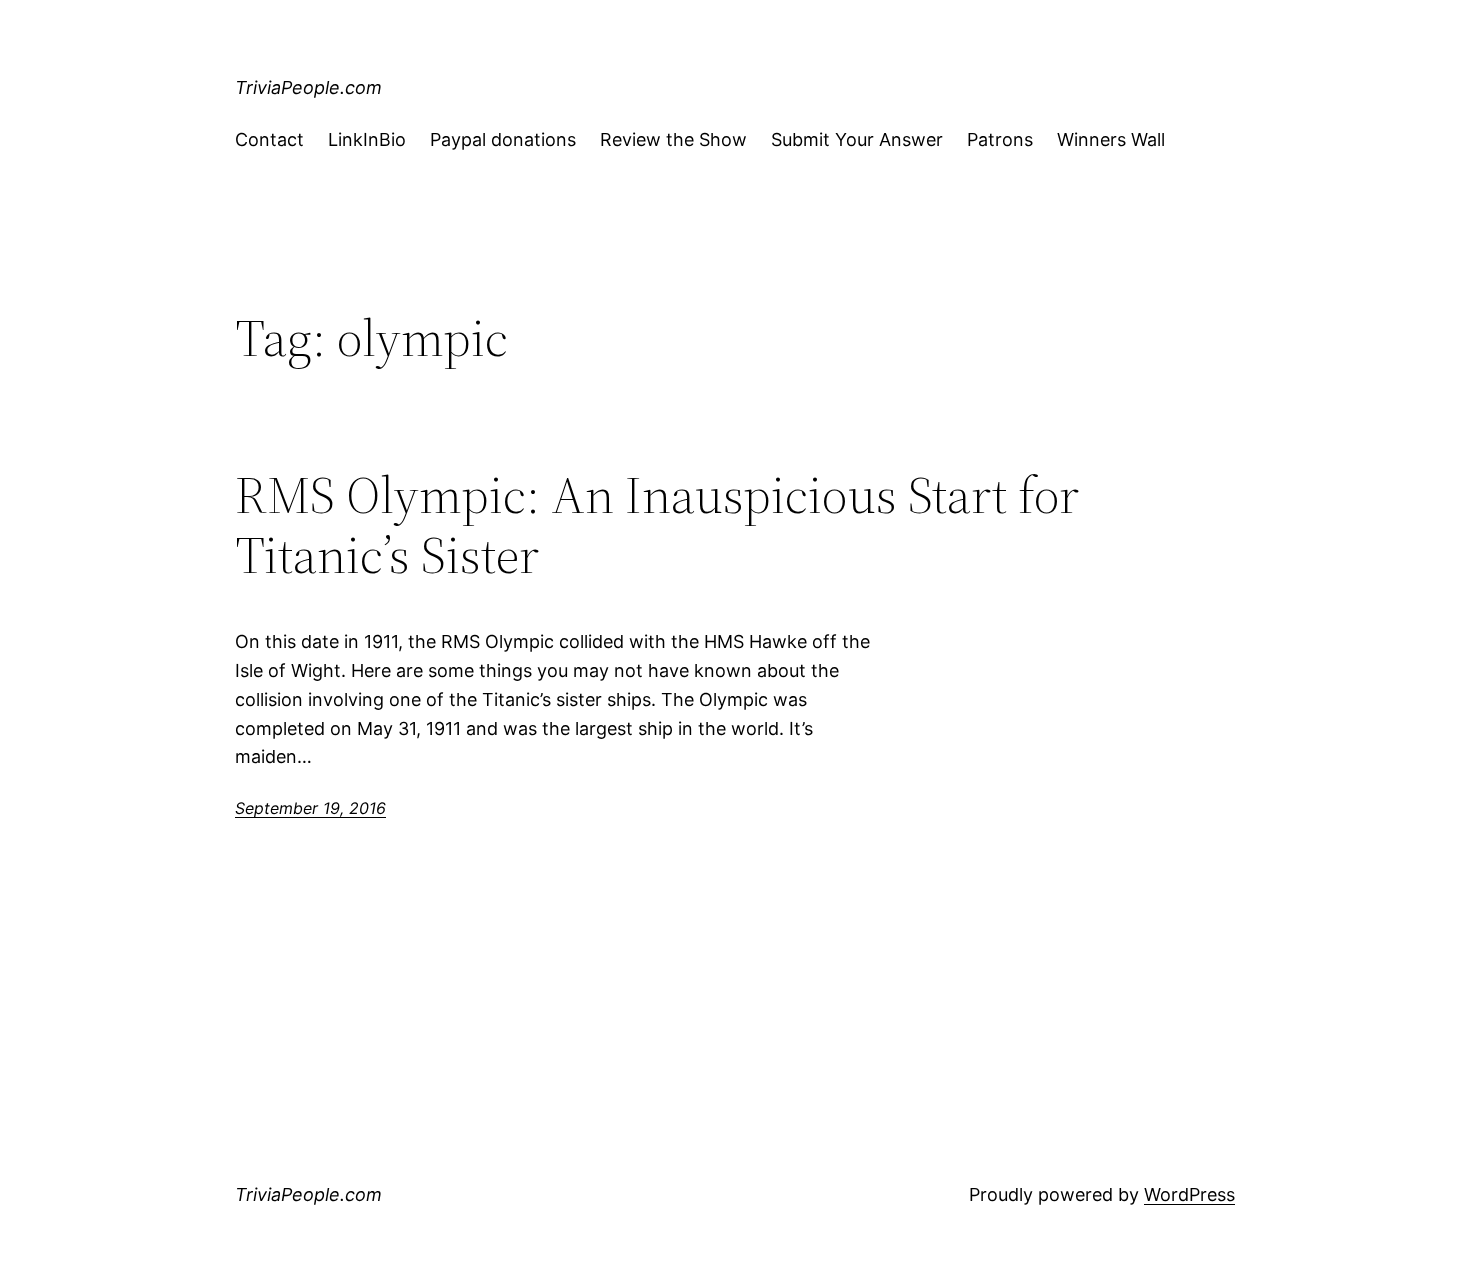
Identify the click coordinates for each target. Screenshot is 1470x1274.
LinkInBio (367, 139)
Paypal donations (503, 139)
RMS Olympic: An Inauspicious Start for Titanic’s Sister (657, 525)
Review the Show (673, 139)
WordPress (1189, 1194)
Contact (269, 139)
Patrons (1000, 139)
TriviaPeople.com (308, 87)
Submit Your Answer (857, 139)
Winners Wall (1111, 139)
